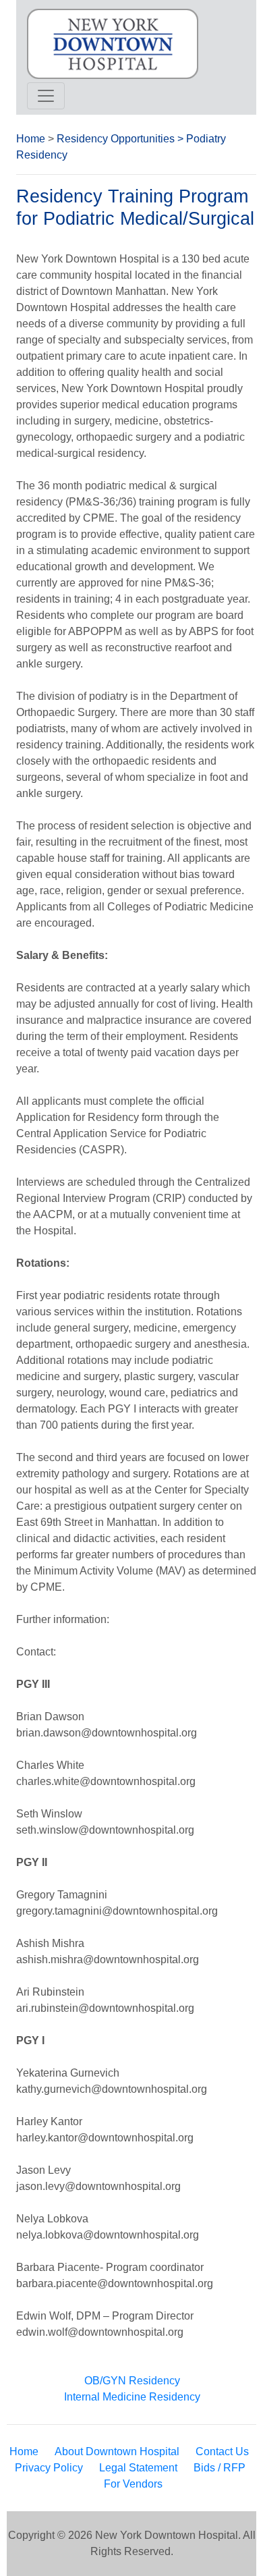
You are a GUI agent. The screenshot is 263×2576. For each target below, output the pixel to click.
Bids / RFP (220, 2468)
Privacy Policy (49, 2468)
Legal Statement (138, 2468)
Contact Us (222, 2451)
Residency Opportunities (116, 139)
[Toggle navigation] (46, 96)
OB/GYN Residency (132, 2381)
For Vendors (133, 2484)
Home (31, 139)
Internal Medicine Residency (132, 2397)
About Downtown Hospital (117, 2451)
